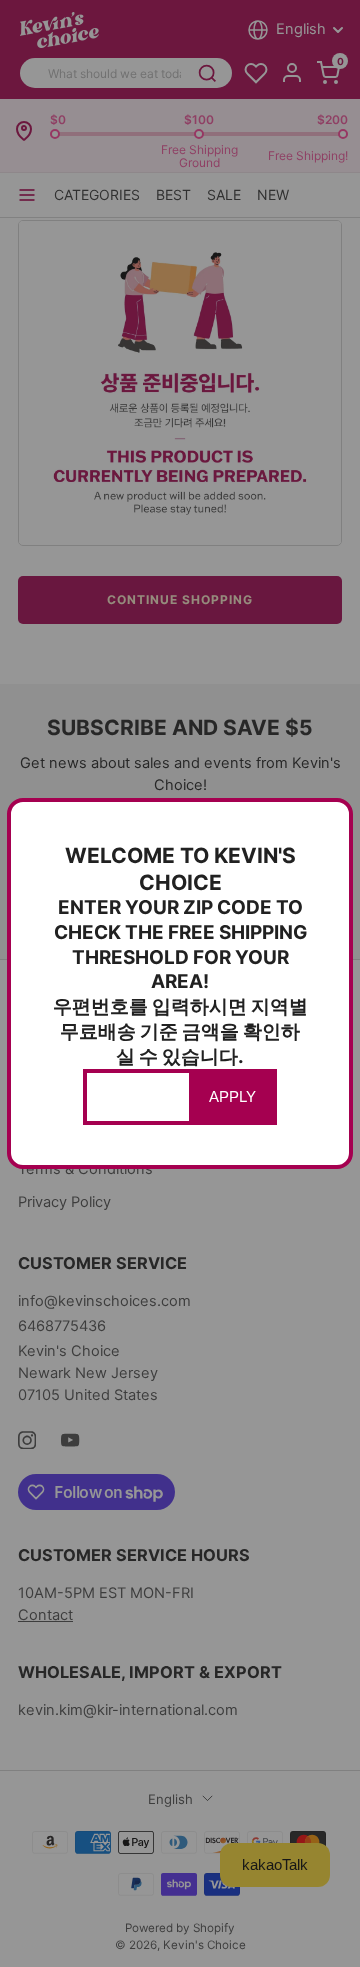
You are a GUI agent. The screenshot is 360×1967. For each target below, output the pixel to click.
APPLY (232, 1097)
